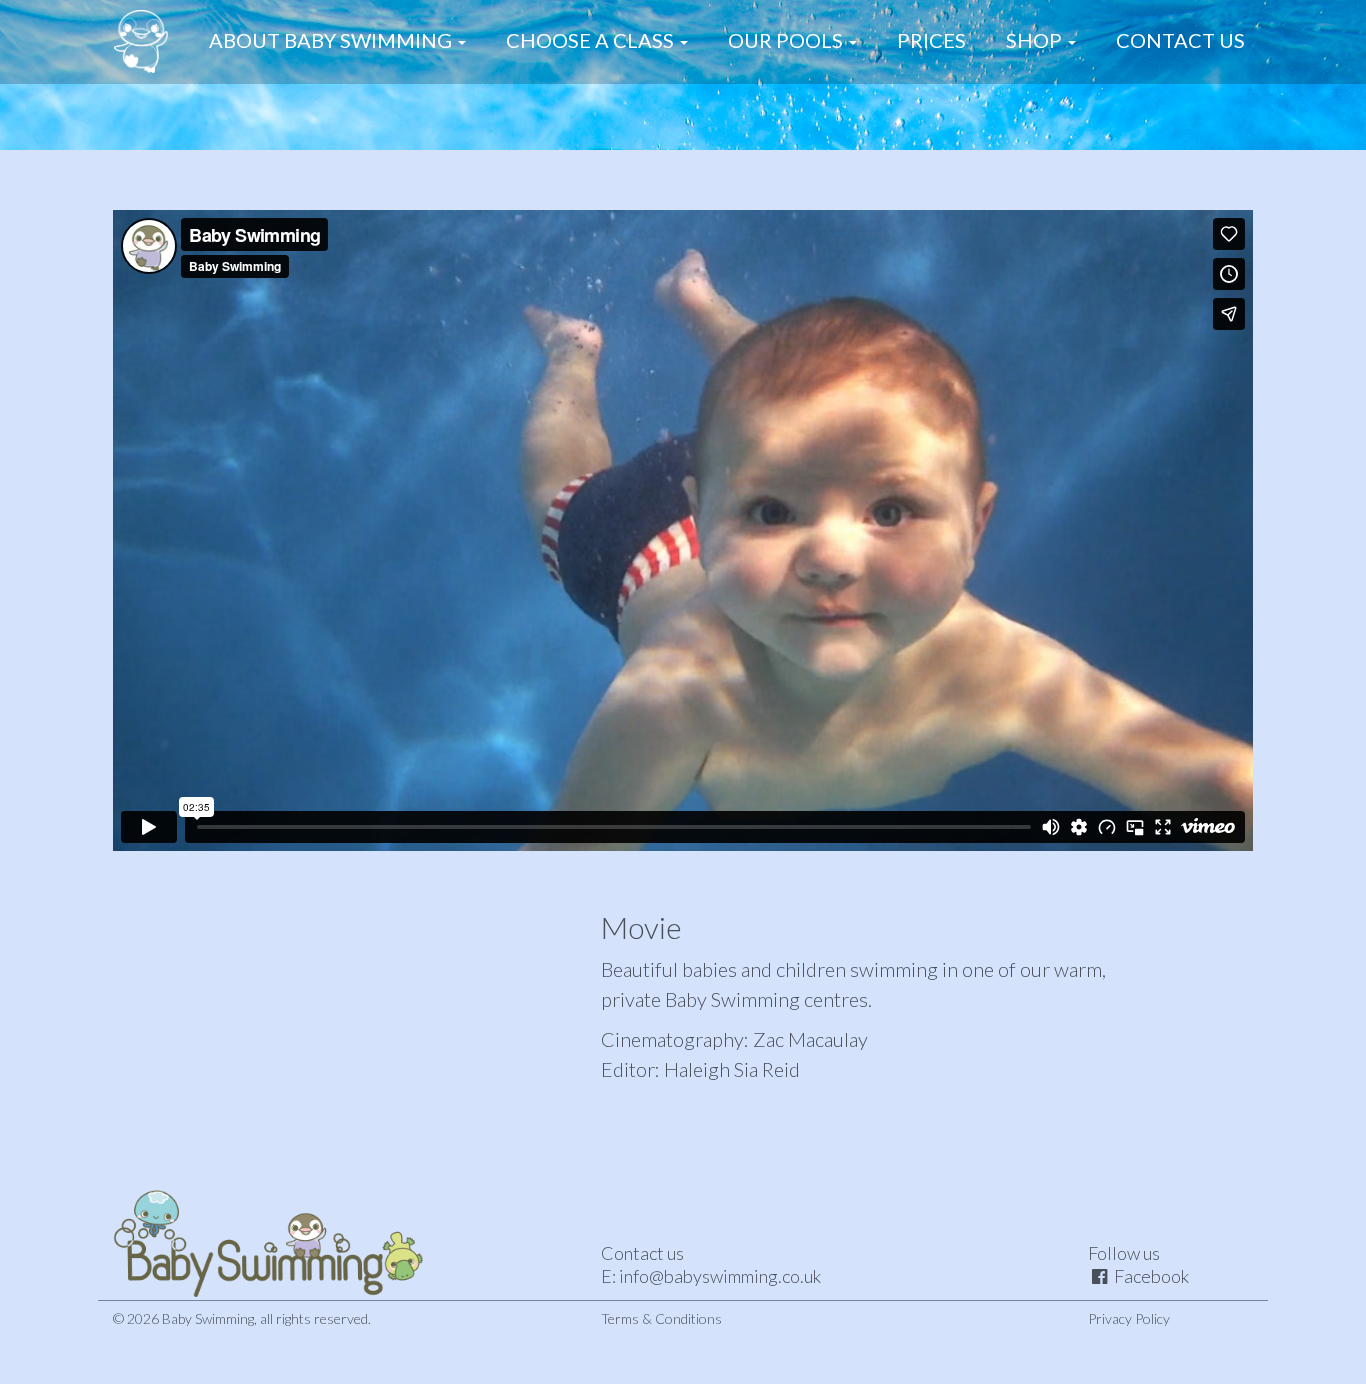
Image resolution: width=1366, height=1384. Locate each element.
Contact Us (1180, 40)
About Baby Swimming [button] (332, 40)
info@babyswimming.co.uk (720, 1276)
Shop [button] (1036, 40)
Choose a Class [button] (592, 40)
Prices (931, 40)
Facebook (1151, 1276)
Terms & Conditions (661, 1318)
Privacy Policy (1129, 1318)
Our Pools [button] (787, 40)
